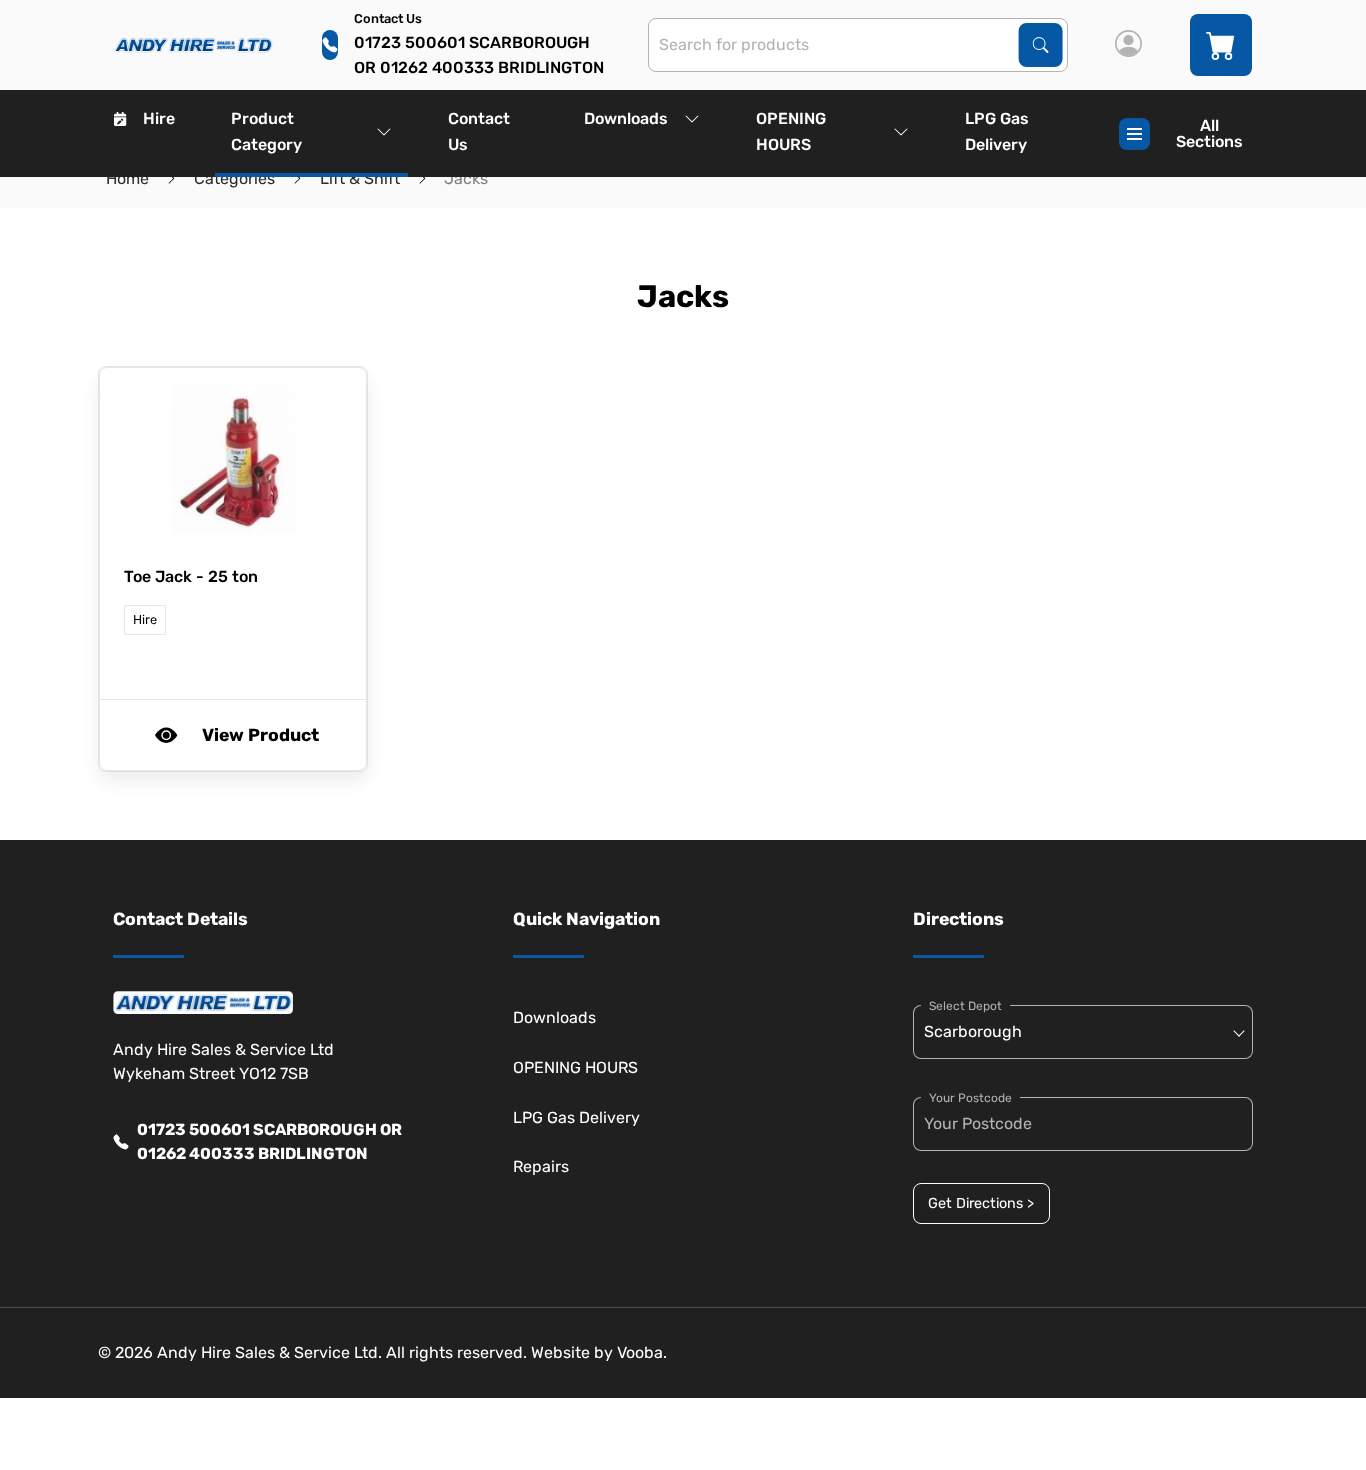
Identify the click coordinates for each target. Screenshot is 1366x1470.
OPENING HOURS (791, 131)
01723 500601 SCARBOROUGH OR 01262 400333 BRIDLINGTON (269, 1141)
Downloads (626, 118)
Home (127, 178)
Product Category (266, 131)
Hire (159, 118)
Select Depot (965, 1006)
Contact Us (479, 131)
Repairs (541, 1166)
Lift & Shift (360, 178)
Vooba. (642, 1352)
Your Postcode (970, 1098)
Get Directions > (981, 1203)
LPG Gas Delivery (997, 131)
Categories (234, 178)
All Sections (1209, 133)
